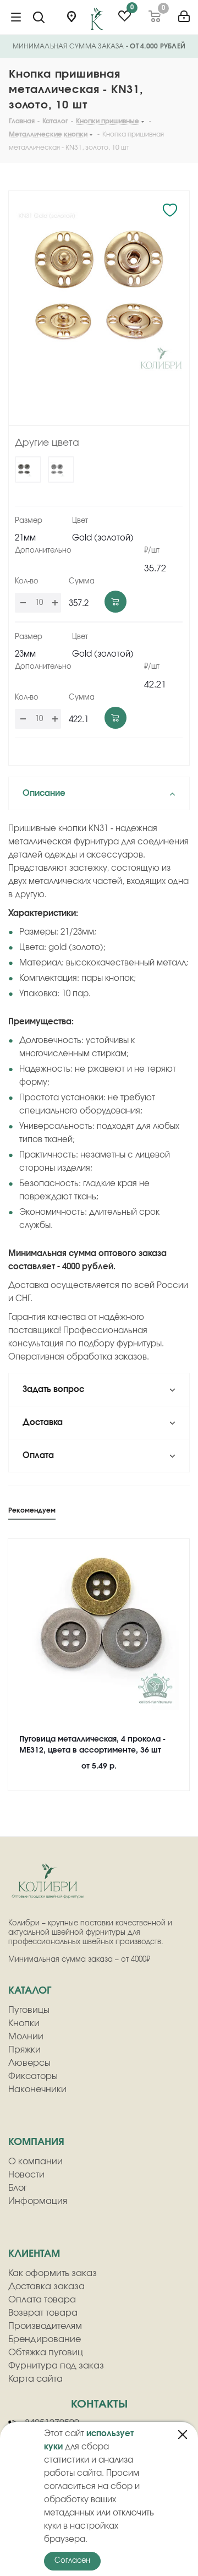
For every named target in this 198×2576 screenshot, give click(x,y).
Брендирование (45, 2339)
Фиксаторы (33, 2076)
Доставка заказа (46, 2286)
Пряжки (24, 2050)
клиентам (34, 2254)
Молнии (26, 2037)
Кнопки (24, 2023)
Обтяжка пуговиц (46, 2353)
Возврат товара (43, 2313)
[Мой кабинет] (184, 12)
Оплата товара (42, 2300)
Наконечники (37, 2089)
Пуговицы (29, 2010)
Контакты (99, 2404)
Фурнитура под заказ (56, 2366)
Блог (18, 2188)
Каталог (30, 1991)
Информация (38, 2201)
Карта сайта (35, 2379)
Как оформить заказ (53, 2273)
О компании (35, 2162)
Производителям (45, 2326)
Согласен (72, 2561)
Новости (26, 2175)
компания (36, 2142)
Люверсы (29, 2063)
